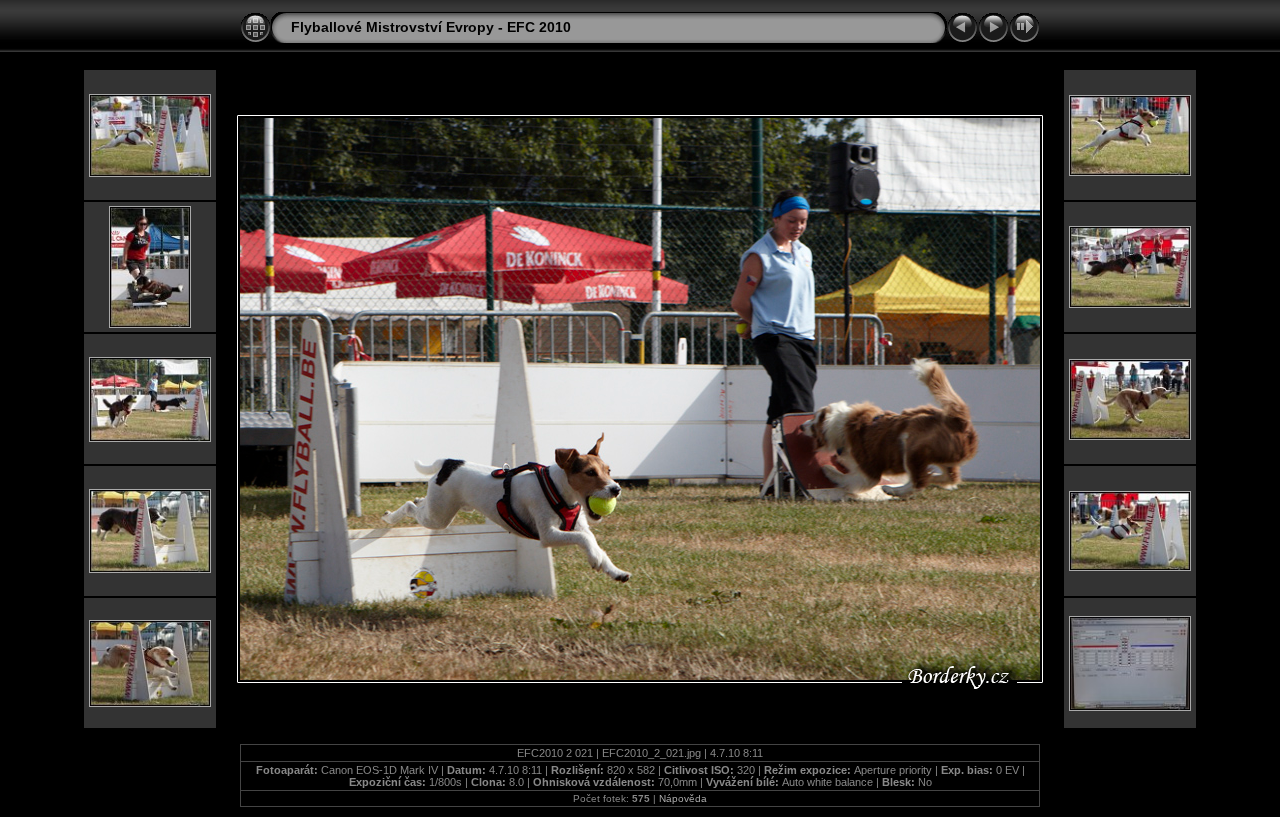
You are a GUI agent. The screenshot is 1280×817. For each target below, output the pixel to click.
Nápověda (683, 798)
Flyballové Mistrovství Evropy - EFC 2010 (431, 27)
